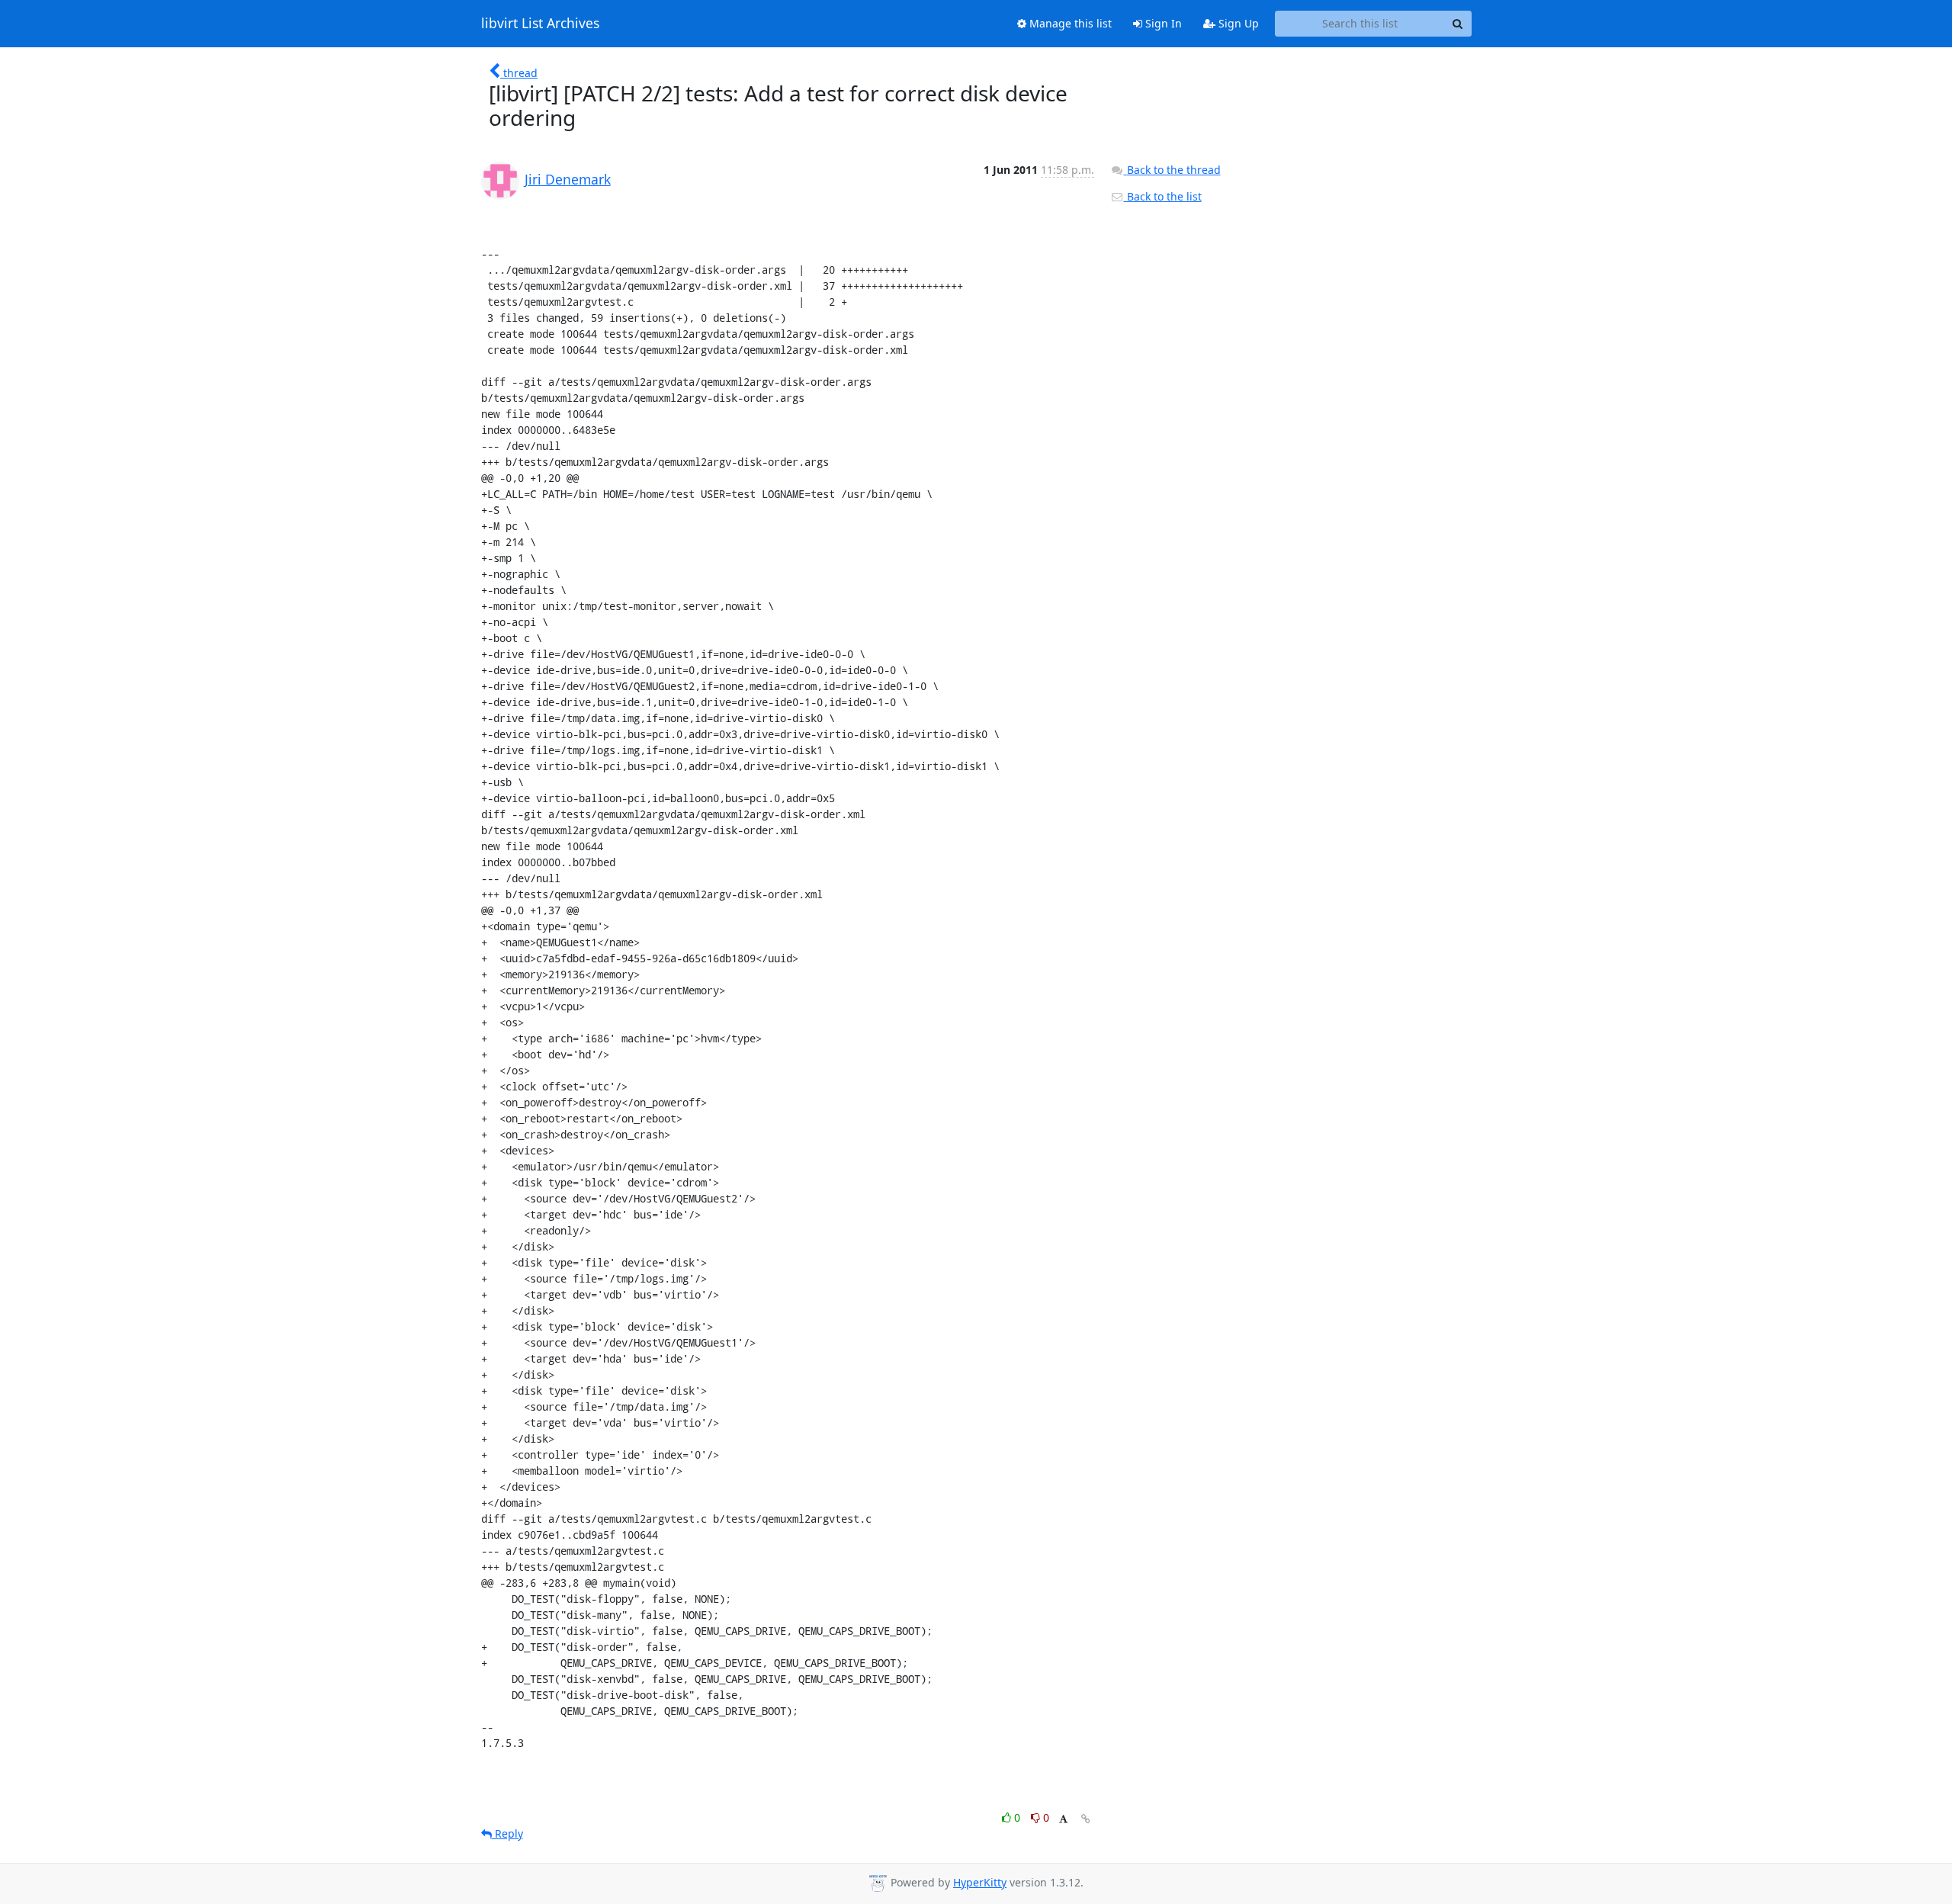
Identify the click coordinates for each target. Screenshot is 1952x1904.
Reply (507, 1833)
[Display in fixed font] (1063, 1820)
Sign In (1162, 23)
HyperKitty (980, 1882)
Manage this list (1069, 23)
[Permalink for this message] (1086, 1819)
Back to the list (1163, 196)
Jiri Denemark (568, 179)
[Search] (1458, 24)
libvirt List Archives (540, 24)
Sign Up (1237, 23)
